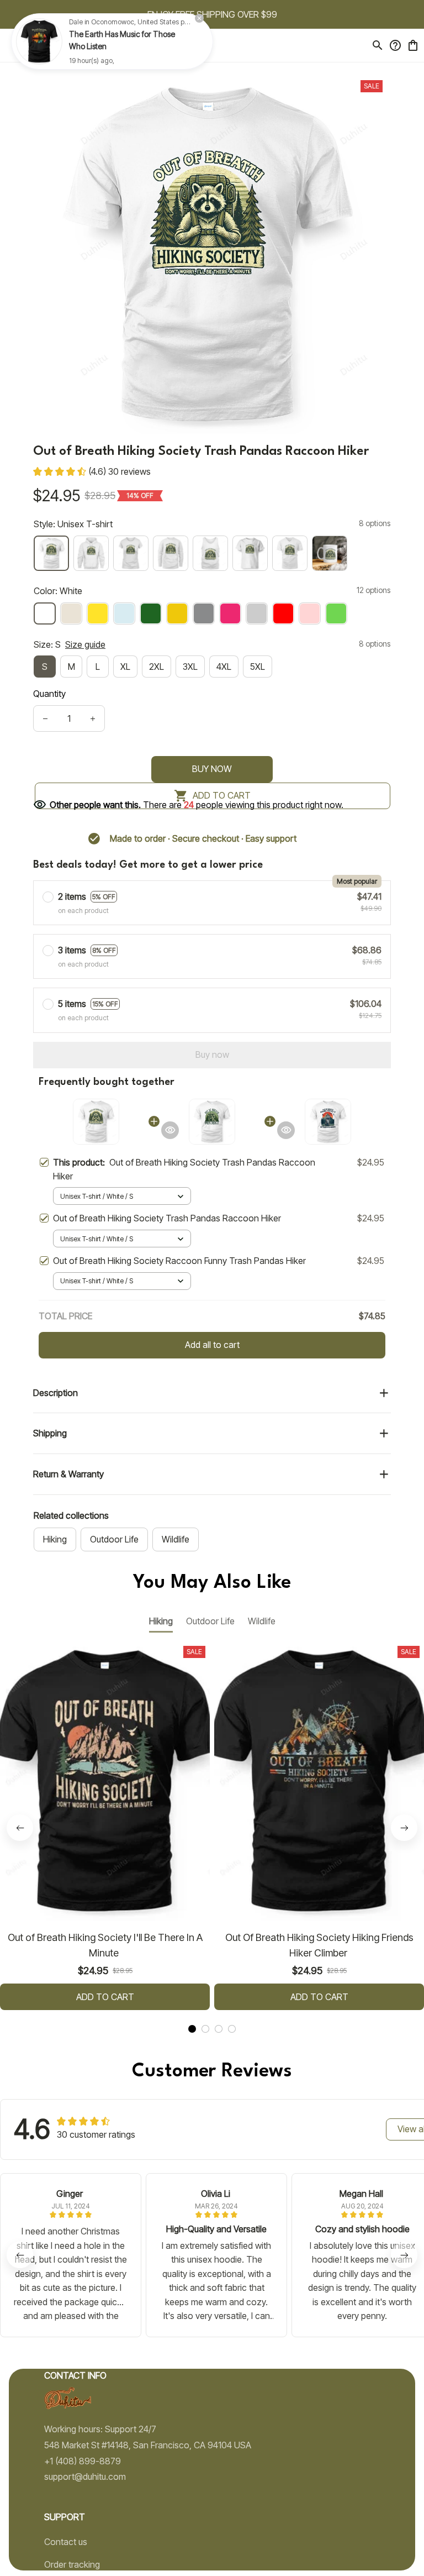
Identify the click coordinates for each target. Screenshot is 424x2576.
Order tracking (72, 2564)
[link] (39, 41)
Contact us (66, 2542)
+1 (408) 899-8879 (83, 2461)
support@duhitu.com (85, 2477)
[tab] (192, 2029)
